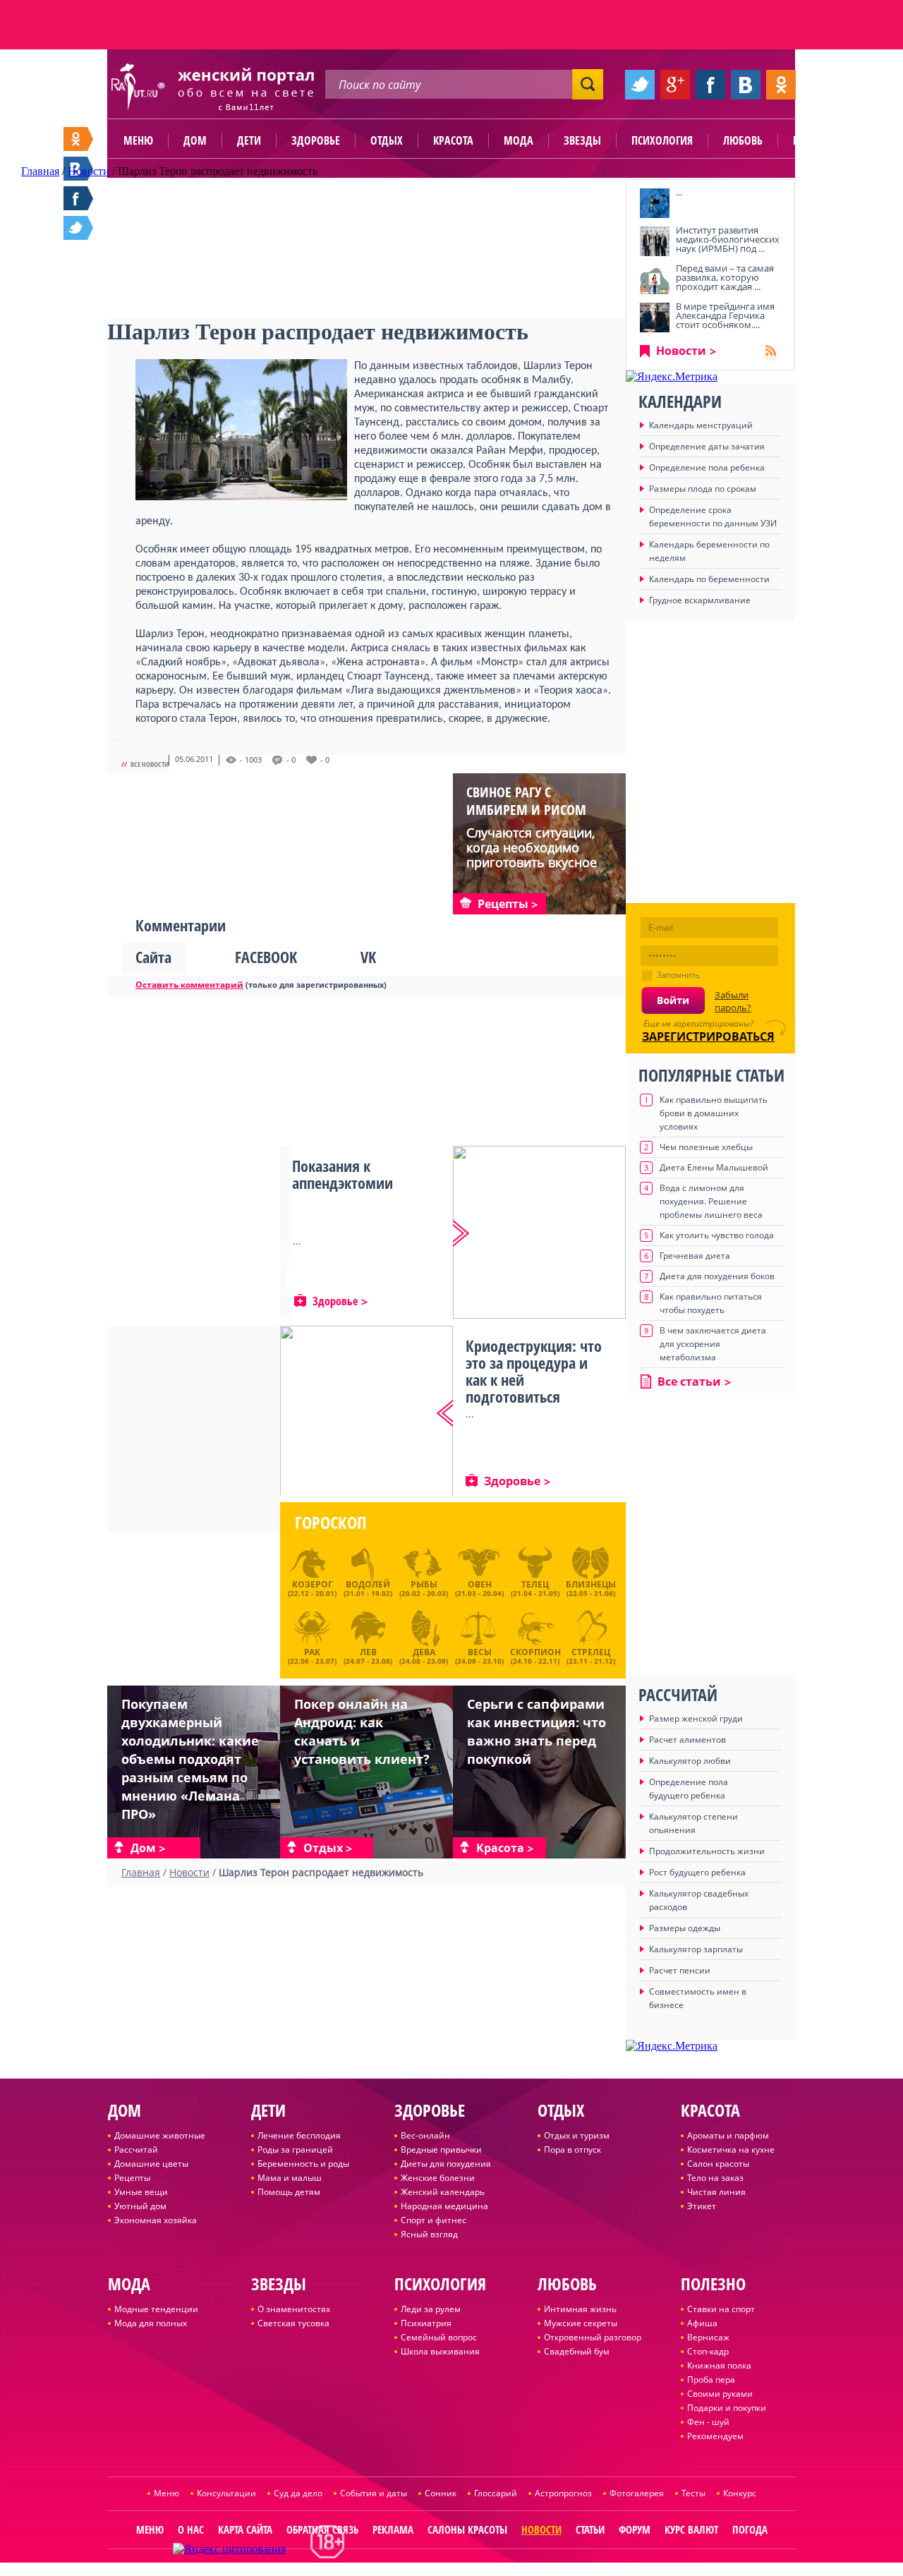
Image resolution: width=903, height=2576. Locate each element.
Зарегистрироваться (708, 1036)
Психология (662, 140)
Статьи (590, 2529)
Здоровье (316, 140)
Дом (195, 140)
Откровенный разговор (593, 2337)
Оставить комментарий (189, 985)
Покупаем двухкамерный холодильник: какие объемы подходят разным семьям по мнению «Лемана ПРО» (190, 1759)
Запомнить (678, 975)
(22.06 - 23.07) (312, 1655)
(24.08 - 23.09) (424, 1655)
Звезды (582, 140)
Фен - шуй (708, 2422)
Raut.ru (405, 2570)
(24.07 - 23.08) (368, 1655)
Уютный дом (140, 2206)
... (679, 192)
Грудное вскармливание (700, 600)
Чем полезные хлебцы (706, 1147)
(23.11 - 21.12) (591, 1655)
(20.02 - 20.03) (424, 1588)
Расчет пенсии (680, 1970)
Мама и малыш (290, 2178)
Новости (681, 351)
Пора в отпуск (572, 2149)
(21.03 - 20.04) (479, 1588)
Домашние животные (160, 2135)
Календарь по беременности (709, 579)
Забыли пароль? (733, 1001)
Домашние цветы (151, 2164)
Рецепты (132, 2178)
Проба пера (711, 2380)
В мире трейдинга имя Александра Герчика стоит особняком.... (725, 315)
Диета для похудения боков (717, 1276)
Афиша (702, 2323)
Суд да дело (298, 2493)
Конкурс (740, 2493)
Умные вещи (141, 2192)
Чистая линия (716, 2192)
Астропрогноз (563, 2493)
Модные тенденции (156, 2309)
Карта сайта (245, 2529)
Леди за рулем (431, 2309)
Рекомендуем (715, 2436)
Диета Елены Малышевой (714, 1167)
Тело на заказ (715, 2178)
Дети (249, 140)
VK (368, 957)
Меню (138, 140)
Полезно (815, 140)
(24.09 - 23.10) (479, 1655)
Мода (519, 140)
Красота (453, 140)
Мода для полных (151, 2323)
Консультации (226, 2493)
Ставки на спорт (721, 2309)
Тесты (693, 2493)
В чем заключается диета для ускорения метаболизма (713, 1344)
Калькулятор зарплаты (696, 1949)
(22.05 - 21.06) (591, 1588)
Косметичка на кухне (731, 2149)
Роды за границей (295, 2149)
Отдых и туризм (577, 2135)
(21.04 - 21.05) (535, 1588)
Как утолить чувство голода (717, 1235)
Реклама (393, 2529)
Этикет (702, 2206)
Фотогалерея (637, 2493)
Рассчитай (136, 2149)
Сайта (153, 957)
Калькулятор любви (690, 1761)
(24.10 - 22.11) (535, 1655)
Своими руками (720, 2394)
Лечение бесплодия (299, 2135)
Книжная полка (719, 2365)
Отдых (387, 140)
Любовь (743, 140)
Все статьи (689, 1381)
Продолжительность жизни (707, 1851)
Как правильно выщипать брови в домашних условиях (714, 1113)
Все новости (150, 764)
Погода (750, 2529)
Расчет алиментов (687, 1740)
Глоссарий (496, 2493)
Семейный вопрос (439, 2337)
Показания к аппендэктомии (343, 1174)
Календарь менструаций (701, 425)
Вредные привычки (441, 2149)
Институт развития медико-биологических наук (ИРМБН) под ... (728, 239)
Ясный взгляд (429, 2234)
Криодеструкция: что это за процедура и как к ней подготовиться (534, 1371)
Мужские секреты (581, 2323)
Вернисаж (708, 2337)
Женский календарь (443, 2192)
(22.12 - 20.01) (312, 1588)
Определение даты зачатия (707, 446)
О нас (191, 2529)
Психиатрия (426, 2323)
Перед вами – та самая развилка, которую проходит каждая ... (725, 277)
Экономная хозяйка (156, 2220)
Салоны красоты (467, 2529)
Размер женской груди (696, 1718)
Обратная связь (322, 2529)
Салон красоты (718, 2164)
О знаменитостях (294, 2309)
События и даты (374, 2493)
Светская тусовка (293, 2323)
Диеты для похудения (446, 2164)
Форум (635, 2529)
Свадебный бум (577, 2351)
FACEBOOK (266, 957)
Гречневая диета (695, 1256)
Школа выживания (440, 2351)
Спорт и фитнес (434, 2220)
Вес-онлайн (425, 2135)
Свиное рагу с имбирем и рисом (526, 801)
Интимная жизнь (580, 2309)
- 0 (291, 760)
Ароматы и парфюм (728, 2135)
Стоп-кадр (708, 2351)
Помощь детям (289, 2192)
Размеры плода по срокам (703, 489)
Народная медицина (444, 2206)
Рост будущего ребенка (697, 1872)
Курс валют (691, 2529)
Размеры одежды (685, 1928)
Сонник (441, 2493)
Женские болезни (438, 2178)
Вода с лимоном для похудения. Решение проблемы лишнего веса (711, 1201)
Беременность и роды (303, 2164)
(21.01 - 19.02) (368, 1588)
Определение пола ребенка (707, 467)
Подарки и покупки (727, 2408)
